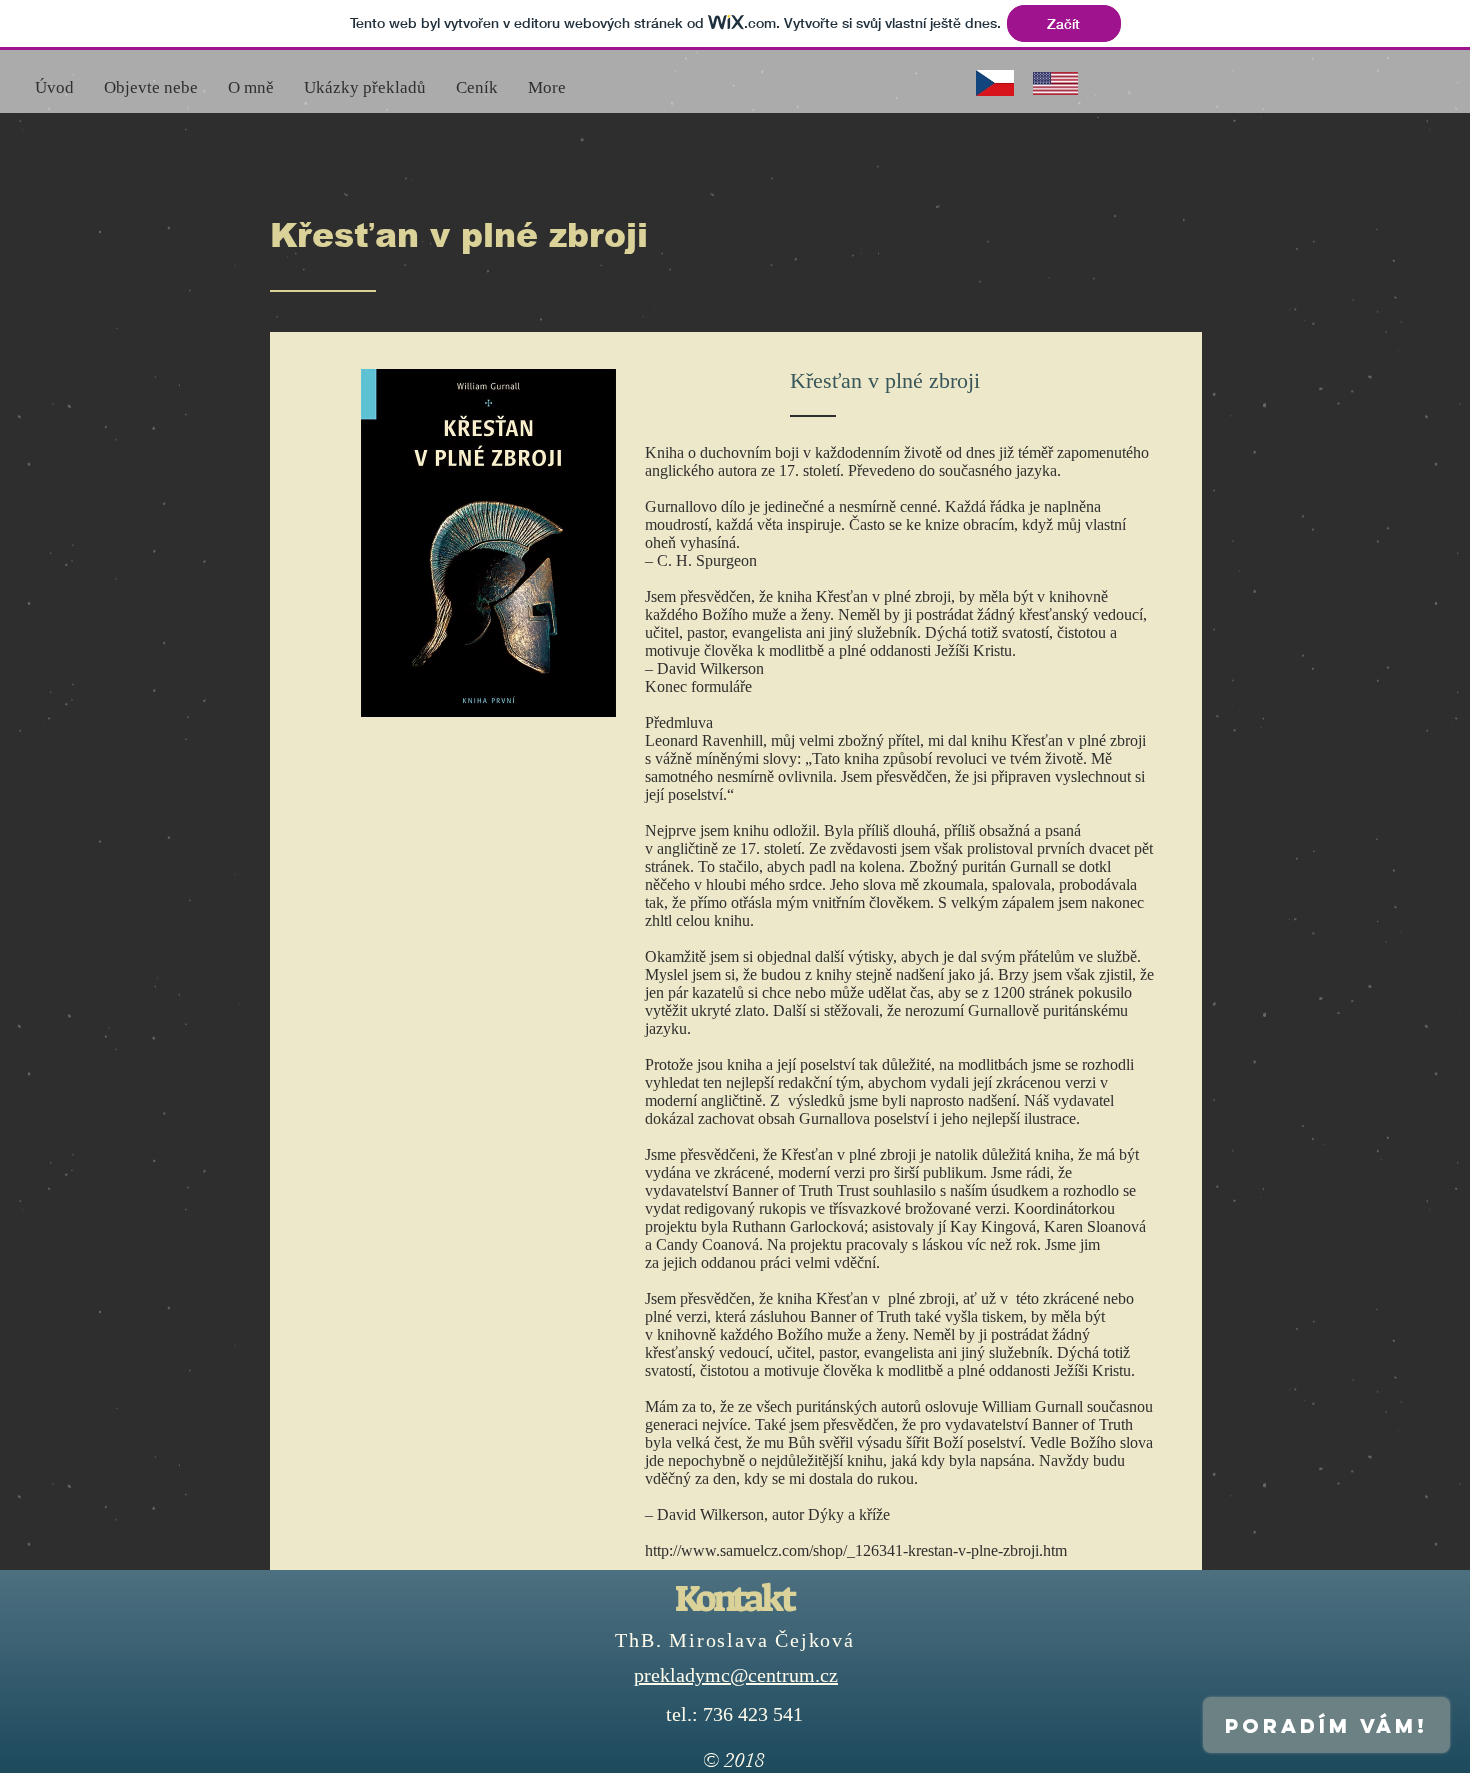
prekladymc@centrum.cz (736, 1675)
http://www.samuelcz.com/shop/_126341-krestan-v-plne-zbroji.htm (856, 1550)
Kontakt (734, 1598)
